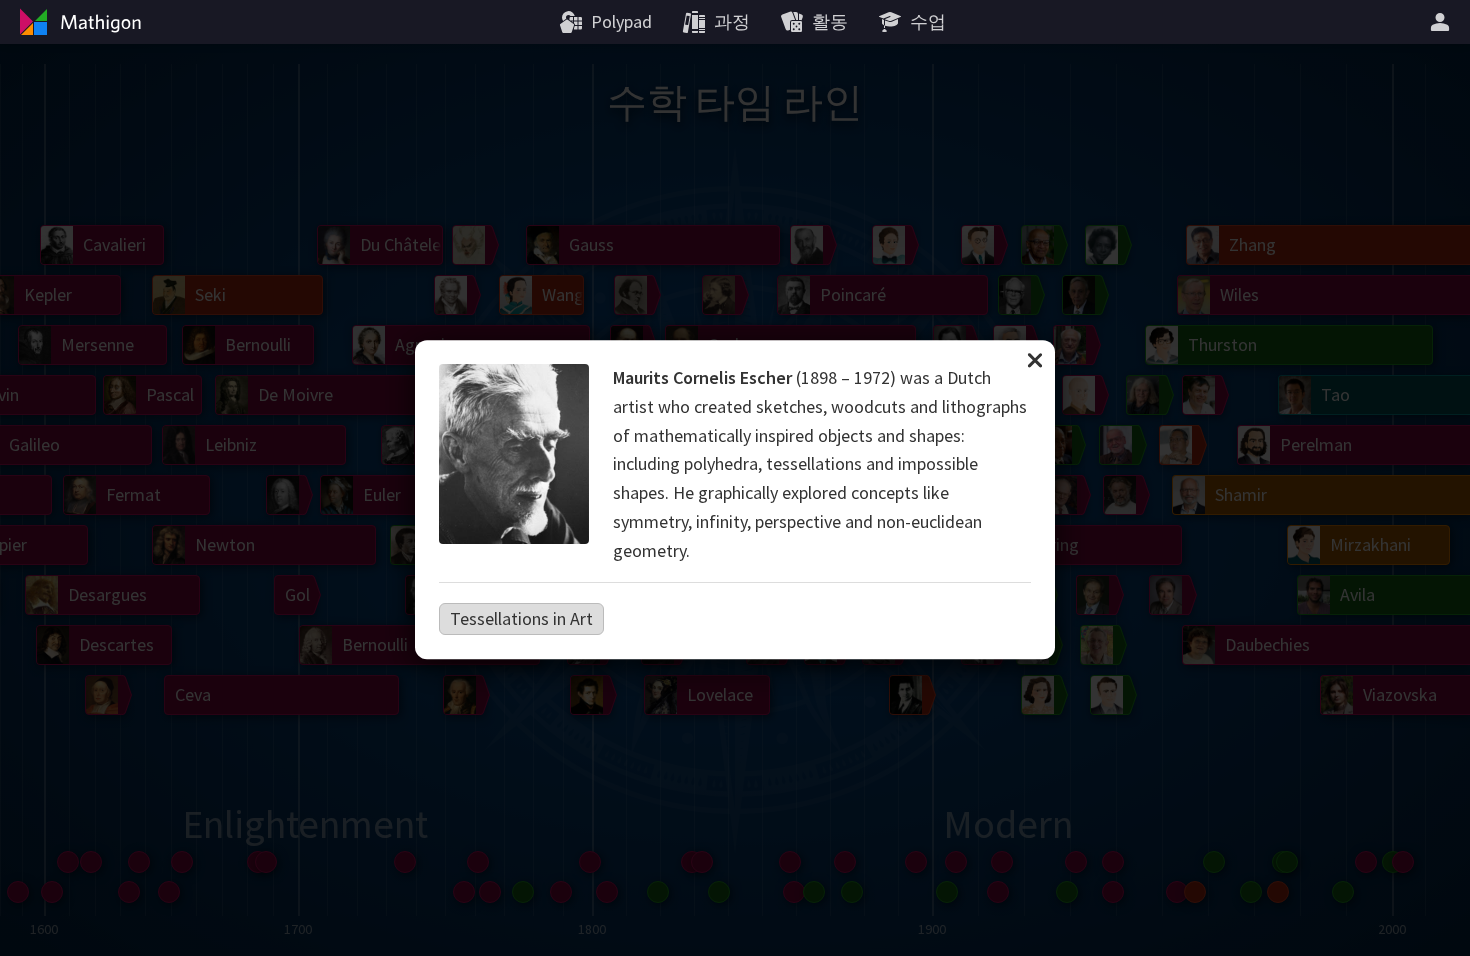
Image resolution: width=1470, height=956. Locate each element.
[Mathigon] (78, 22)
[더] (1443, 22)
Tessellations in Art (521, 618)
